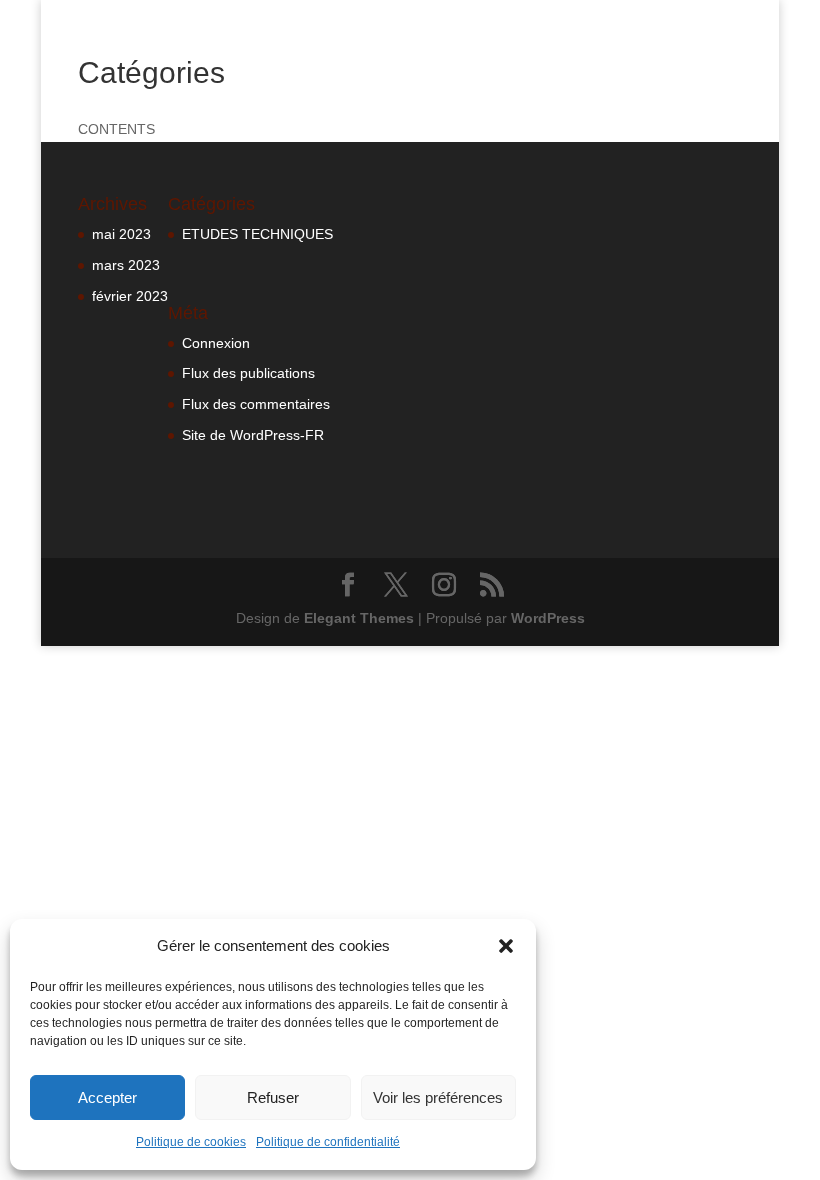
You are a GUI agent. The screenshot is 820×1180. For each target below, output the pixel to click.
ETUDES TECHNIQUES (257, 234)
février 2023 (130, 296)
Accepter (107, 1097)
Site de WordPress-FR (253, 435)
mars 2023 (126, 265)
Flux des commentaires (256, 404)
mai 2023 (121, 234)
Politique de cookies (191, 1142)
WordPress (548, 618)
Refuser (273, 1097)
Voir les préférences (438, 1097)
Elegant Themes (359, 618)
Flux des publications (248, 373)
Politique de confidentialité (328, 1142)
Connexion (216, 343)
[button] (506, 946)
